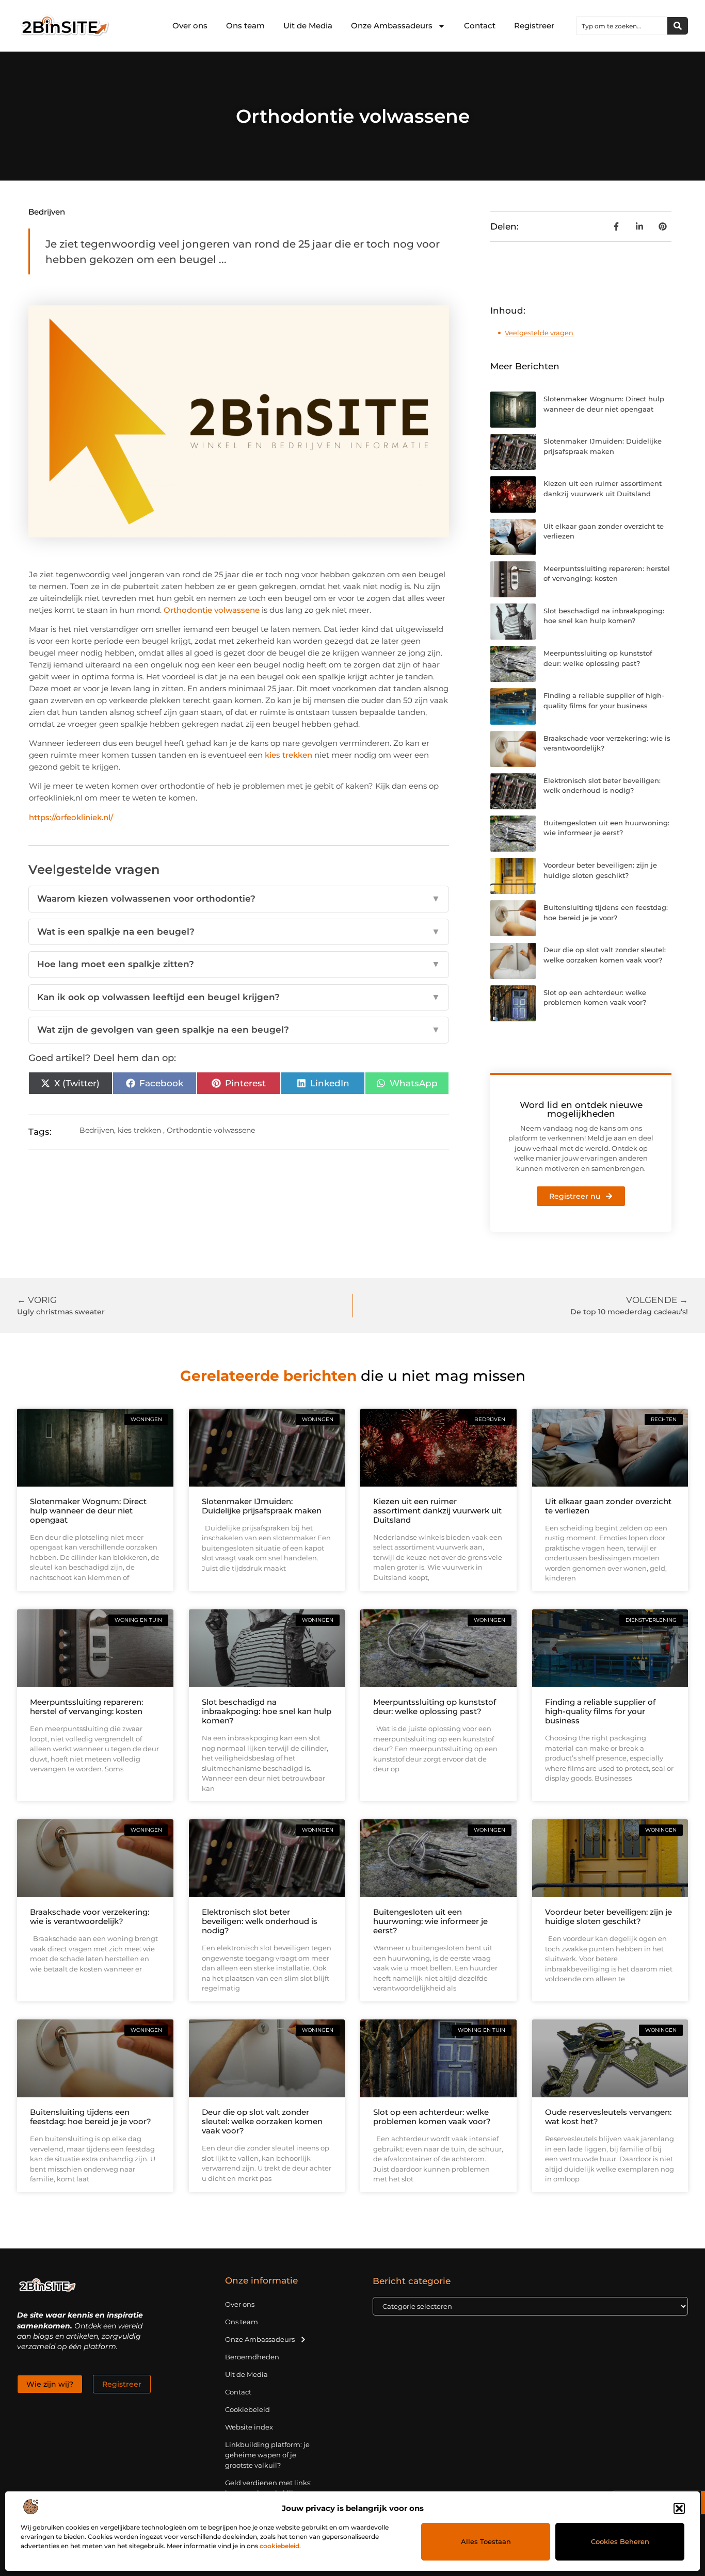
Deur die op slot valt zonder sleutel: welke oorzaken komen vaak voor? (262, 2121)
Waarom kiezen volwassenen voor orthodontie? (239, 899)
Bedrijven (47, 212)
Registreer (534, 26)
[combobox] (622, 26)
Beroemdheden (252, 2357)
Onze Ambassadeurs (392, 26)
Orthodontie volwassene (212, 610)
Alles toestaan (486, 2541)
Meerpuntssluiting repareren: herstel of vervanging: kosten (86, 1707)
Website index (249, 2427)
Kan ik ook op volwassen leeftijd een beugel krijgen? (239, 997)
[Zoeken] (678, 26)
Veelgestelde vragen (539, 333)
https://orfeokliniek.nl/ (71, 817)
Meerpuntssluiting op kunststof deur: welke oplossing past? (435, 1707)
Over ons (190, 26)
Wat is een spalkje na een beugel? (239, 932)
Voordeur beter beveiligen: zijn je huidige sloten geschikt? (608, 1917)
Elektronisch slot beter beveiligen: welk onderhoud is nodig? (260, 1921)
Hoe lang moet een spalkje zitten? (239, 964)
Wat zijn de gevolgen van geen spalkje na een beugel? (239, 1030)
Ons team (245, 26)
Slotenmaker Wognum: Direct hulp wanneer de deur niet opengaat (88, 1511)
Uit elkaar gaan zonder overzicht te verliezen (608, 1506)
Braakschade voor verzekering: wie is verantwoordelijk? (90, 1917)
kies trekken (289, 755)
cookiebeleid (279, 2546)
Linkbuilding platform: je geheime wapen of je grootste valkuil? (267, 2455)
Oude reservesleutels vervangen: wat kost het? (608, 2117)
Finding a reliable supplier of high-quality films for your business (600, 1711)
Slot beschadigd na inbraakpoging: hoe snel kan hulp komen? (267, 1711)
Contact (480, 26)
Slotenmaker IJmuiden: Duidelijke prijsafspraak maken (262, 1506)
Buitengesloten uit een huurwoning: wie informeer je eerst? (430, 1921)
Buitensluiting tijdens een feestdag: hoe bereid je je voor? (91, 2117)
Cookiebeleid (247, 2409)
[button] (679, 2508)
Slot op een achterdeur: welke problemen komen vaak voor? (432, 2117)
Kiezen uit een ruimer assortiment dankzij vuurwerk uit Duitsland (437, 1511)
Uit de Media (308, 26)
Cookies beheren (620, 2541)
